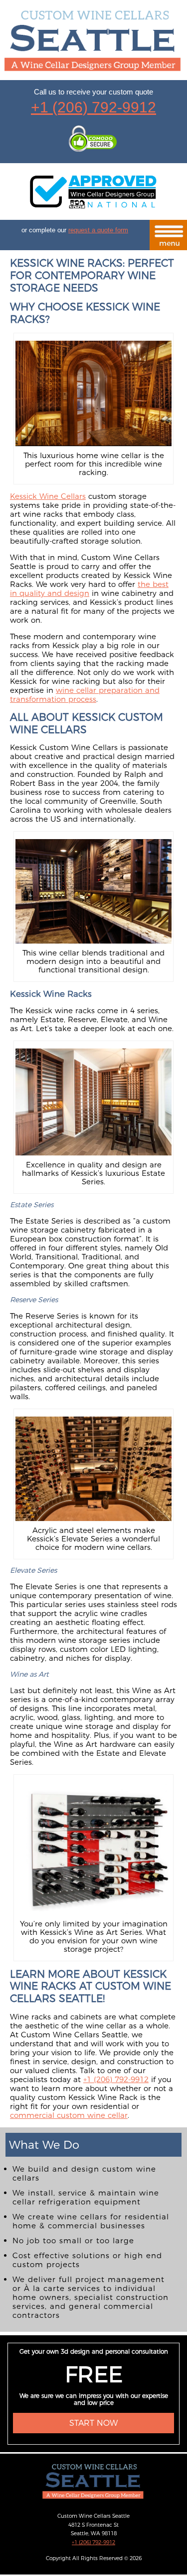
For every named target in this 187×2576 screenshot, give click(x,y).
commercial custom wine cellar (69, 2115)
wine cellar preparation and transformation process (85, 695)
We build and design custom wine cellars (84, 2173)
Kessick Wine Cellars (48, 496)
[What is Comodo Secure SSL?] (93, 140)
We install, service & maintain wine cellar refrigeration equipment (86, 2197)
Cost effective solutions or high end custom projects (87, 2260)
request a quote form (98, 230)
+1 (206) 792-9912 (93, 107)
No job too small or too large (73, 2241)
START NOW (93, 2423)
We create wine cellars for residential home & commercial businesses (91, 2221)
